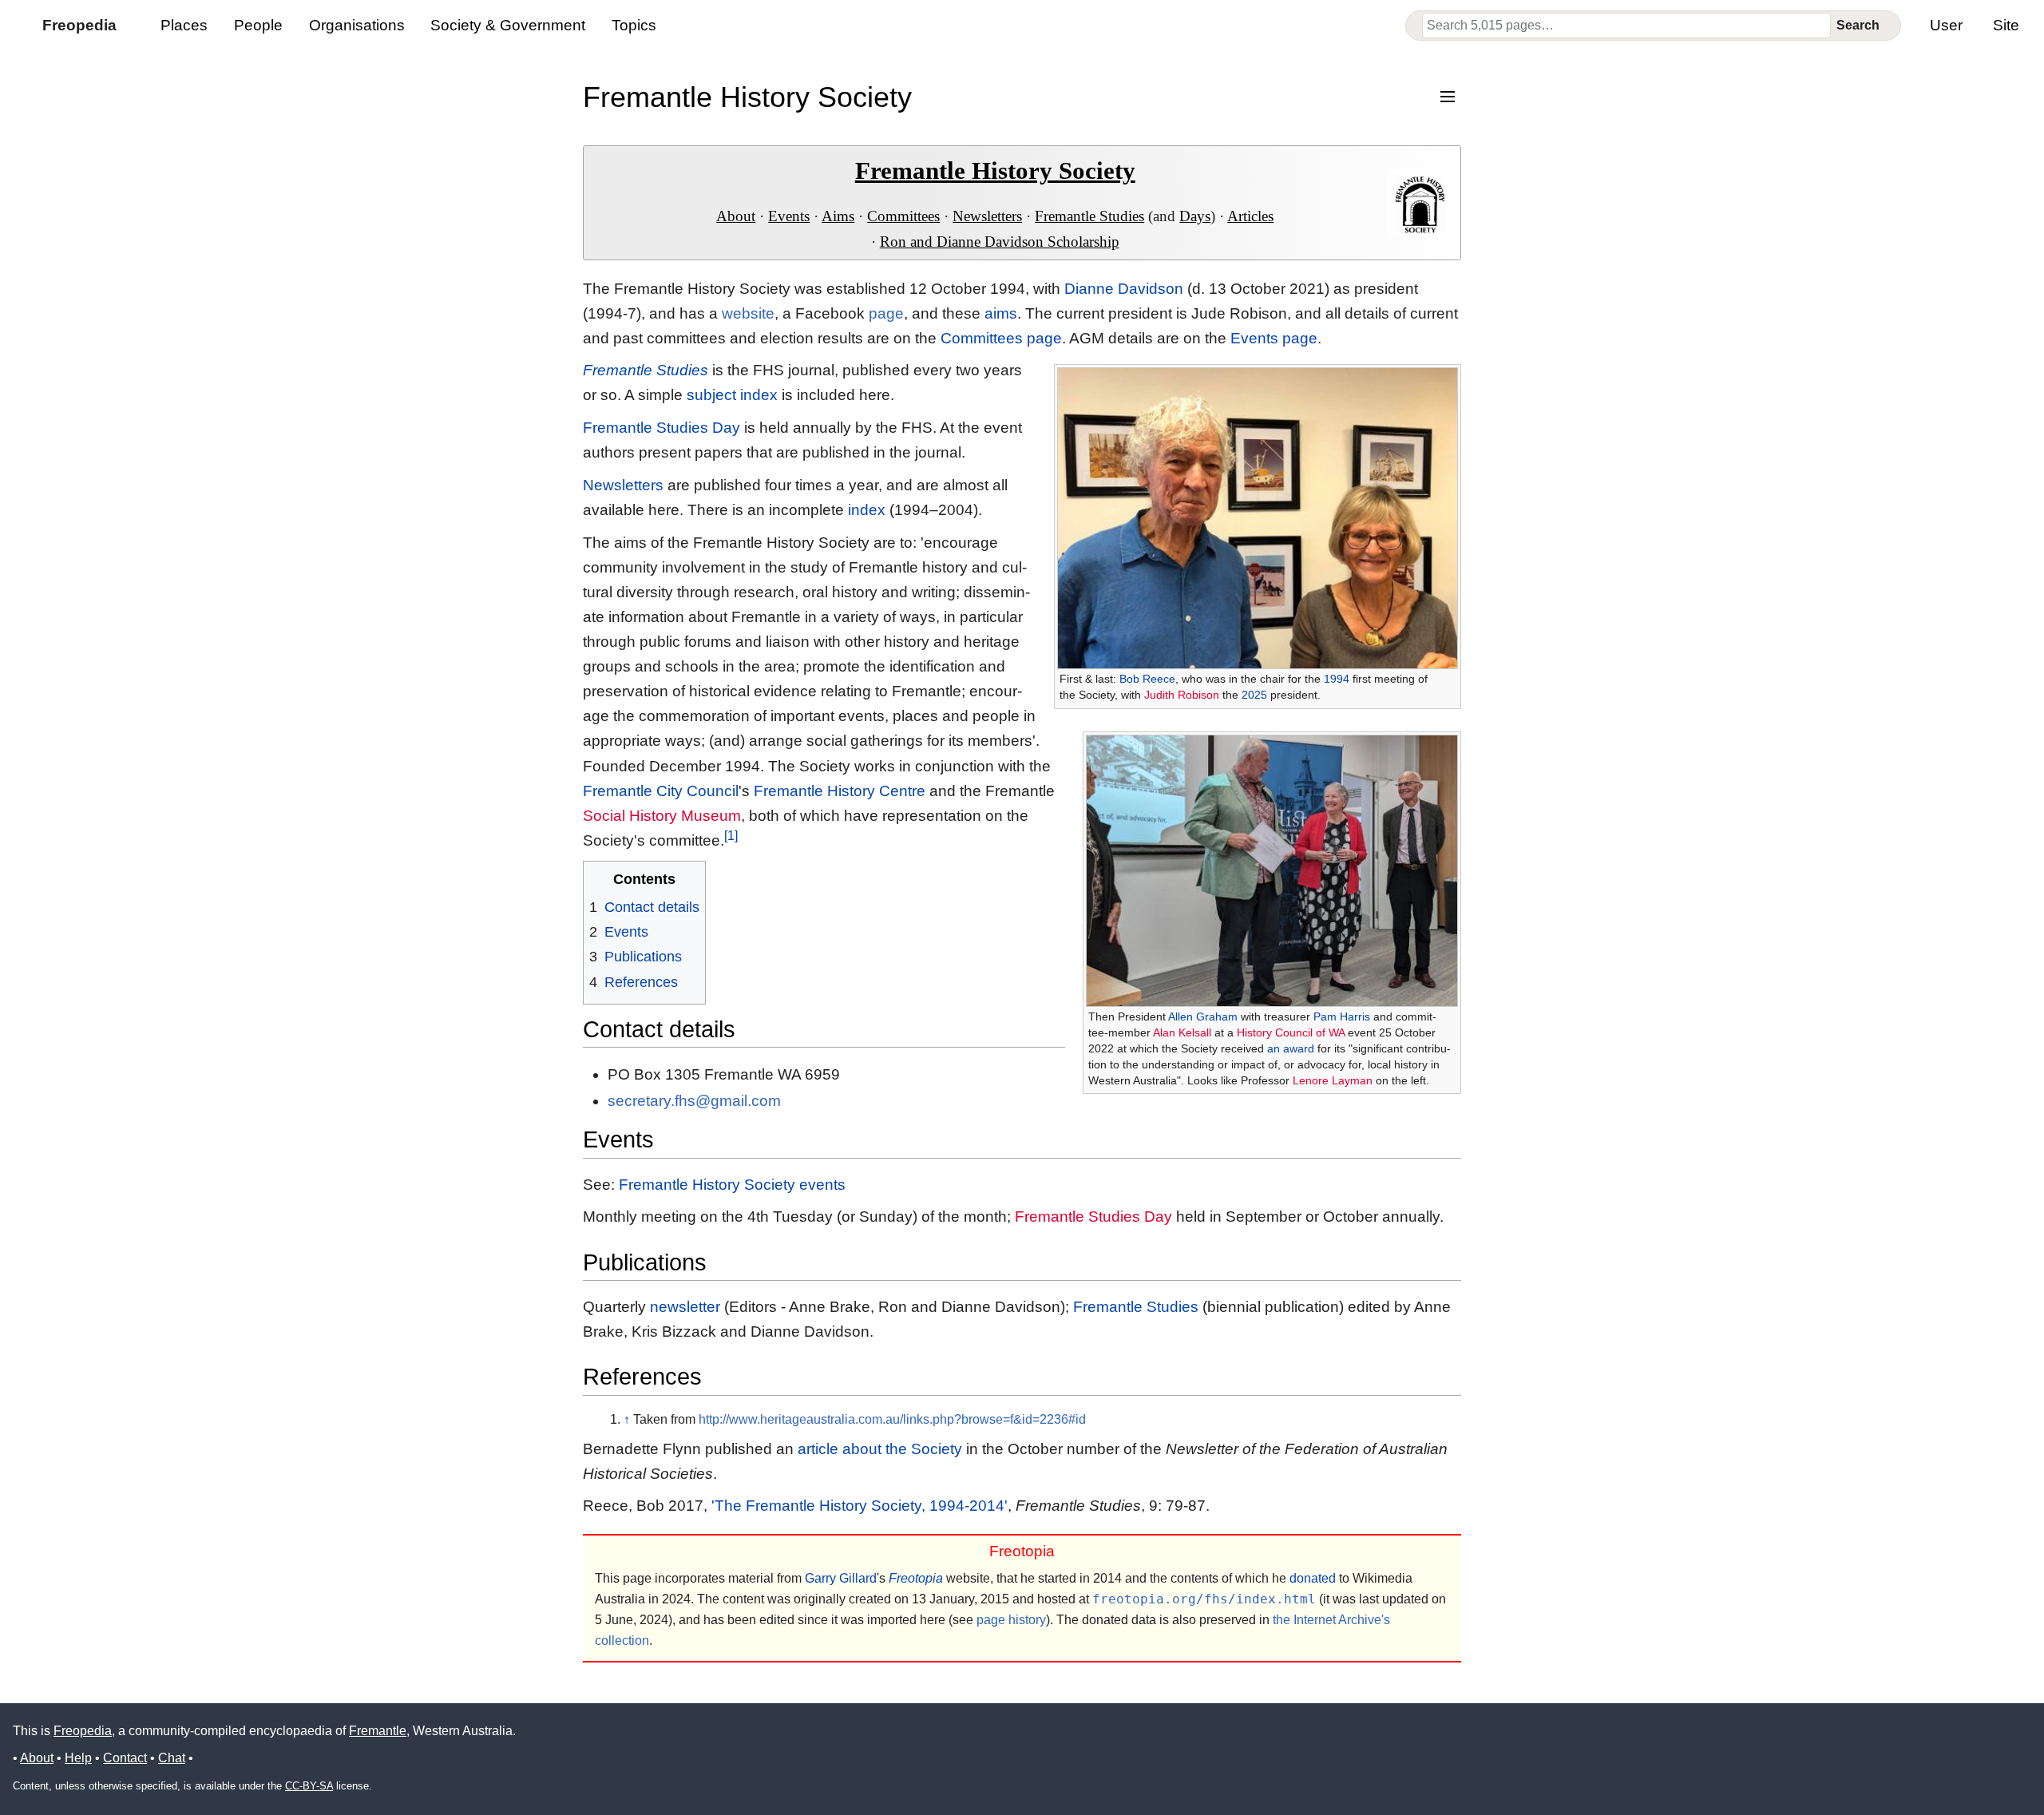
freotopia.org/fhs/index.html (1204, 1599)
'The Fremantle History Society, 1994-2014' (860, 1506)
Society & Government (508, 25)
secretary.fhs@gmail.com (694, 1101)
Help (78, 1758)
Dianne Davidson (1124, 289)
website (748, 313)
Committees (903, 216)
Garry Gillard (841, 1578)
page (886, 313)
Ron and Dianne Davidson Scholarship (1000, 242)
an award (1291, 1048)
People (258, 25)
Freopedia (83, 1731)
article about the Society (880, 1449)
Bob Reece (1147, 679)
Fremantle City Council (661, 791)
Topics (634, 25)
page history (1011, 1620)
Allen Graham (1203, 1016)
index (867, 510)
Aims (838, 216)
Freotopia (916, 1578)
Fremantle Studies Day (662, 428)
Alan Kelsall (1182, 1032)
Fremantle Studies (1089, 216)
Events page (1274, 338)
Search (1858, 25)
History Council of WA (1291, 1032)
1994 (1337, 679)
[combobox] (1626, 26)
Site (2006, 25)
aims (1001, 313)
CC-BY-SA (309, 1786)
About (736, 216)
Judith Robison (1182, 695)
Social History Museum (662, 816)
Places (184, 25)
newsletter (685, 1307)
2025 (1254, 695)
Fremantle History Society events (732, 1185)
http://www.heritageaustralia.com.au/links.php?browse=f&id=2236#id (892, 1419)
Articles (1250, 216)
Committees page (1001, 338)
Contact (125, 1758)
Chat (172, 1758)
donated (1313, 1578)
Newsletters (987, 216)
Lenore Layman (1333, 1080)
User (1946, 25)
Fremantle (378, 1731)
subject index (732, 395)
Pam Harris (1342, 1016)
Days (1195, 216)
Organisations (357, 25)
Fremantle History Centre (840, 791)
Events (789, 216)
